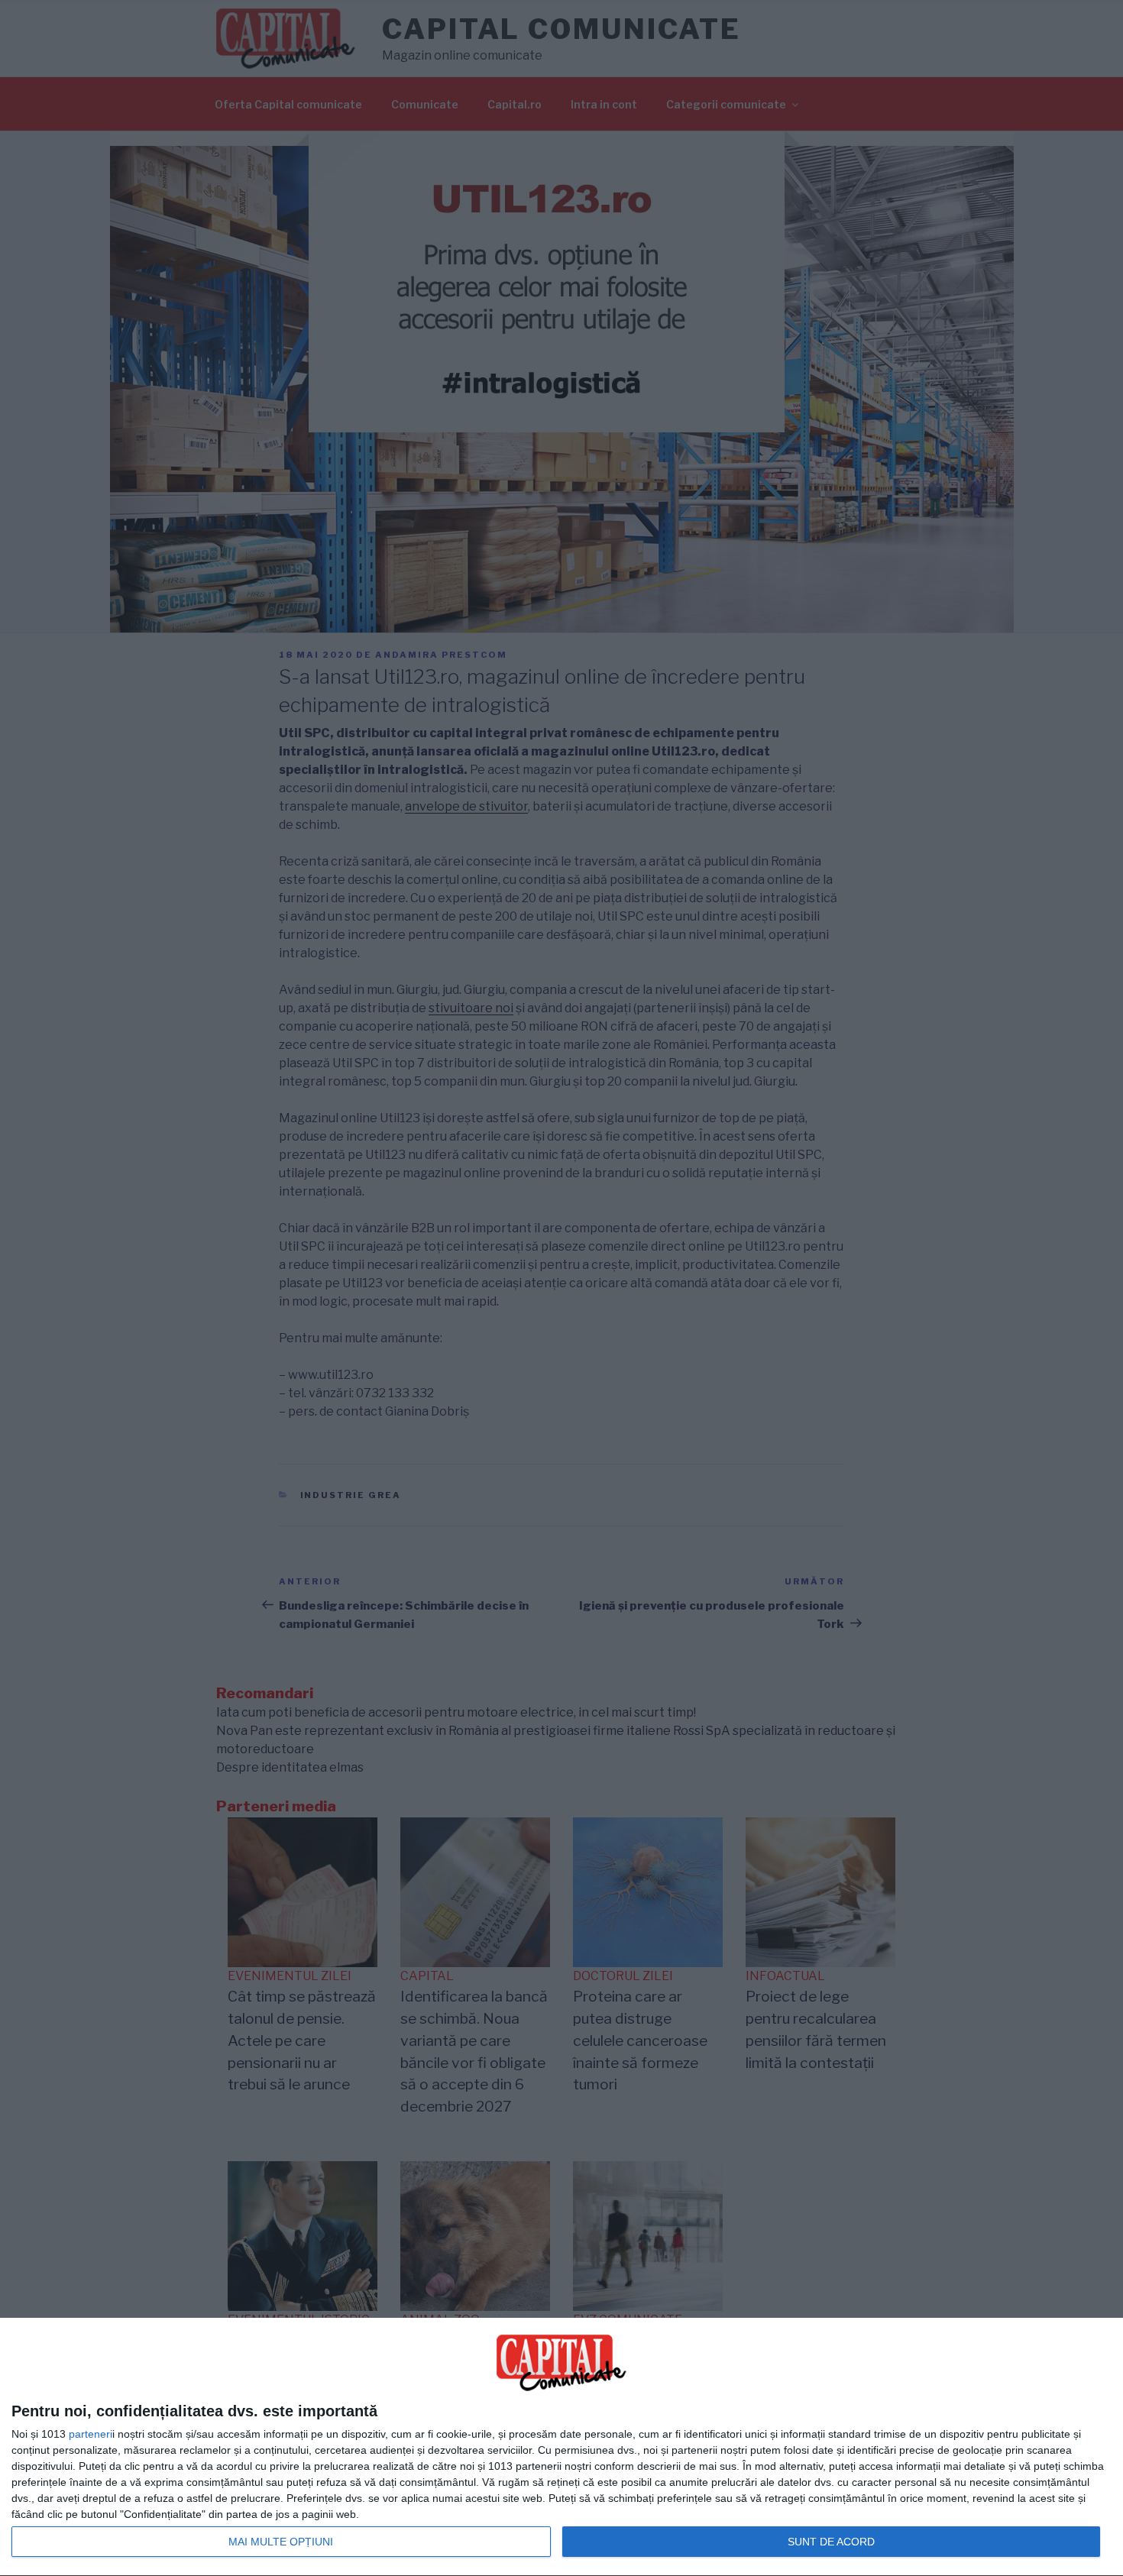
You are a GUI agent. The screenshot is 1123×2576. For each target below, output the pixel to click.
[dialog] (561, 2447)
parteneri (91, 2434)
